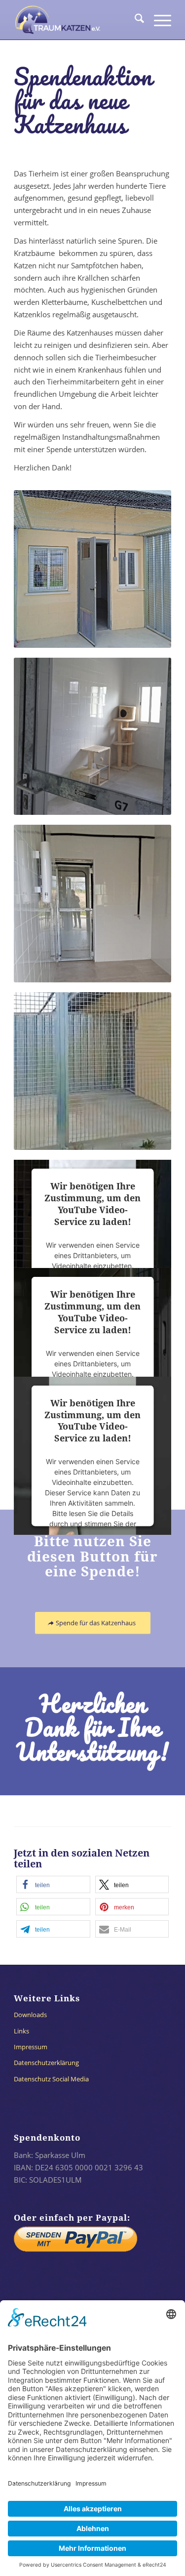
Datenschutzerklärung (46, 2063)
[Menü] (158, 20)
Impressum (31, 2047)
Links (21, 2031)
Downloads (30, 2015)
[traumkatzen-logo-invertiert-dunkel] (77, 20)
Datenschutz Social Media (51, 2079)
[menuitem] (134, 20)
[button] (53, 1884)
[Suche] (134, 20)
